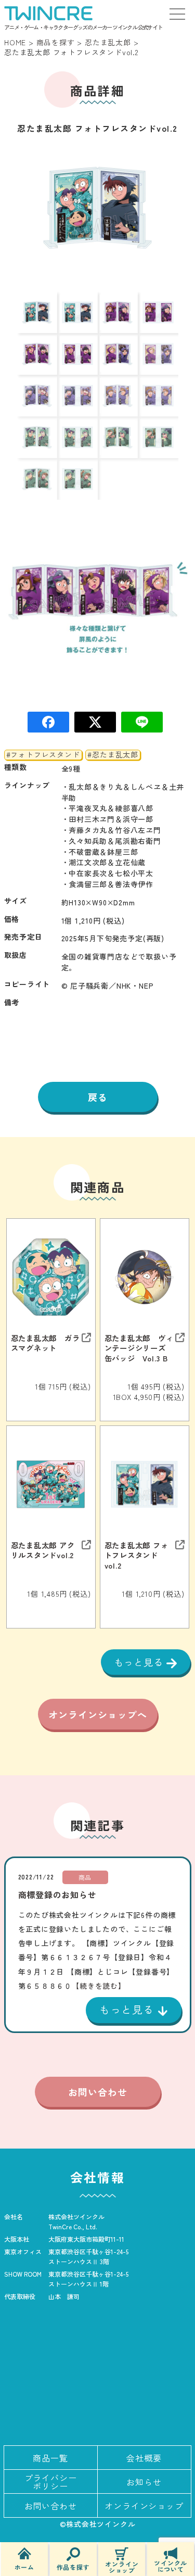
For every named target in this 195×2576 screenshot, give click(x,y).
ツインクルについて (171, 2565)
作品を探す (73, 2566)
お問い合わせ (98, 2092)
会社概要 (144, 2458)
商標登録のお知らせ (57, 1895)
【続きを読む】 (99, 1986)
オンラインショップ (122, 2566)
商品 (85, 1877)
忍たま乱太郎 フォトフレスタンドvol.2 (136, 1555)
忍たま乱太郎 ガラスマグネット (45, 1343)
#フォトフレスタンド (43, 755)
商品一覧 (50, 2458)
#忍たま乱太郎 (113, 755)
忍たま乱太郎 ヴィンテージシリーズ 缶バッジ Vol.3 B (139, 1348)
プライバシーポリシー (51, 2482)
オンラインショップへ (98, 1714)
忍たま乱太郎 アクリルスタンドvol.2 (43, 1550)
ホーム (24, 2566)
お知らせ (144, 2482)
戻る (98, 1097)
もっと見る (140, 1662)
